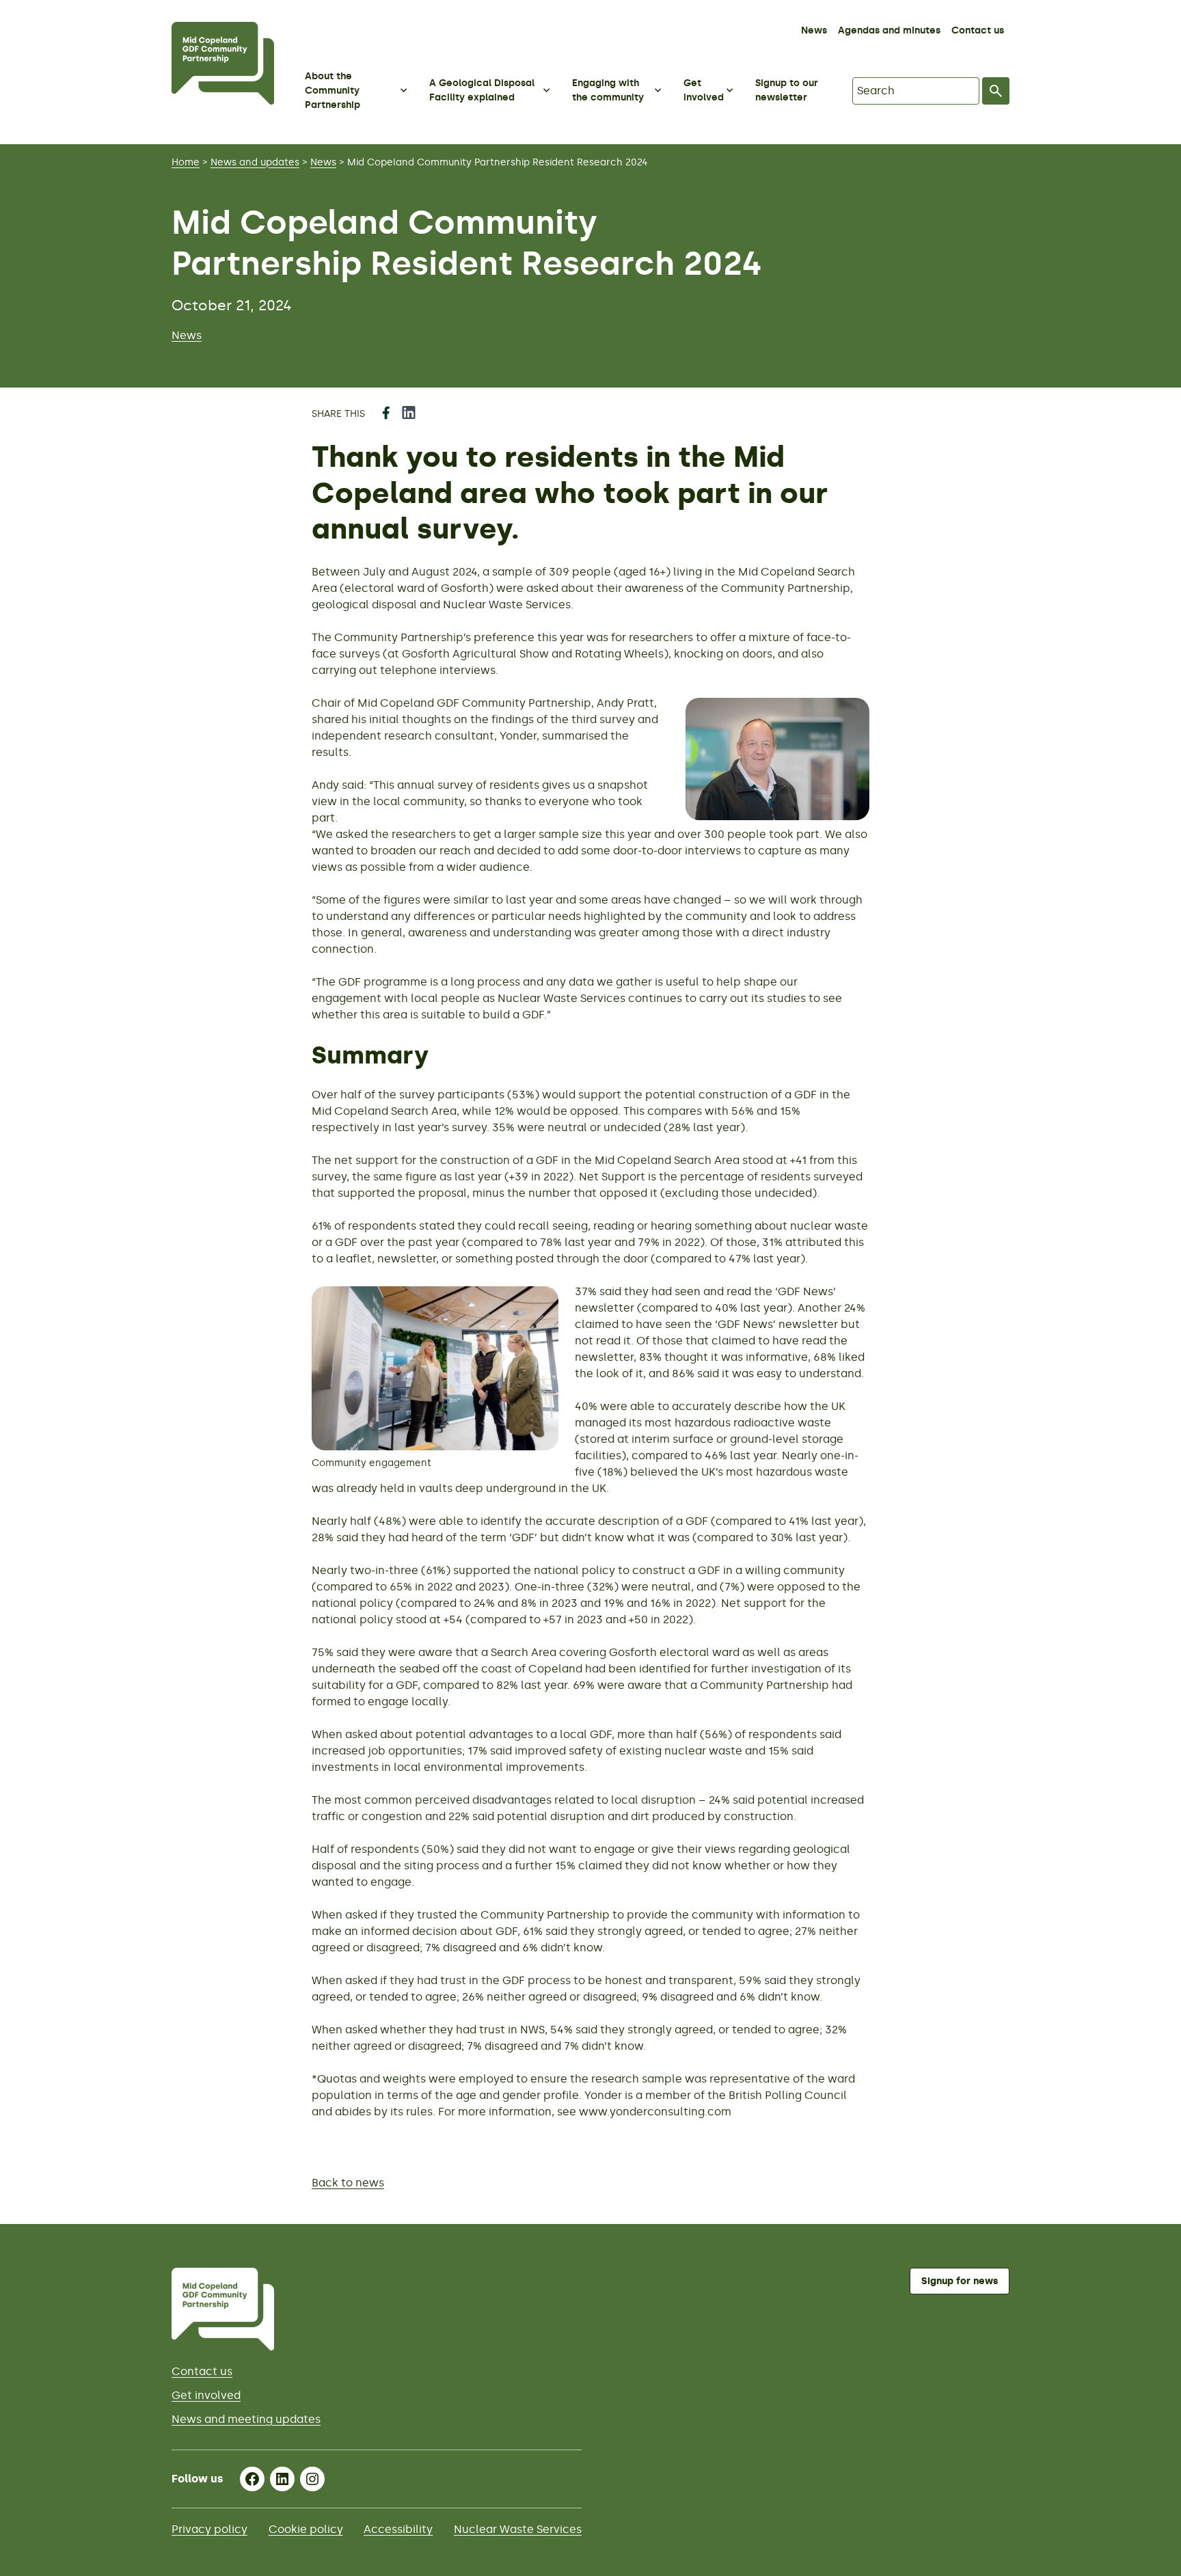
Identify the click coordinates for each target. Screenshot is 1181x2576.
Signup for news (960, 2281)
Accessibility (398, 2529)
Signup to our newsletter (787, 90)
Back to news (348, 2183)
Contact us (978, 30)
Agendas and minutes (889, 30)
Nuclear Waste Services (518, 2529)
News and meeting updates (246, 2419)
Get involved (206, 2395)
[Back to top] (1153, 2196)
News (814, 30)
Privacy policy (209, 2529)
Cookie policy (306, 2529)
